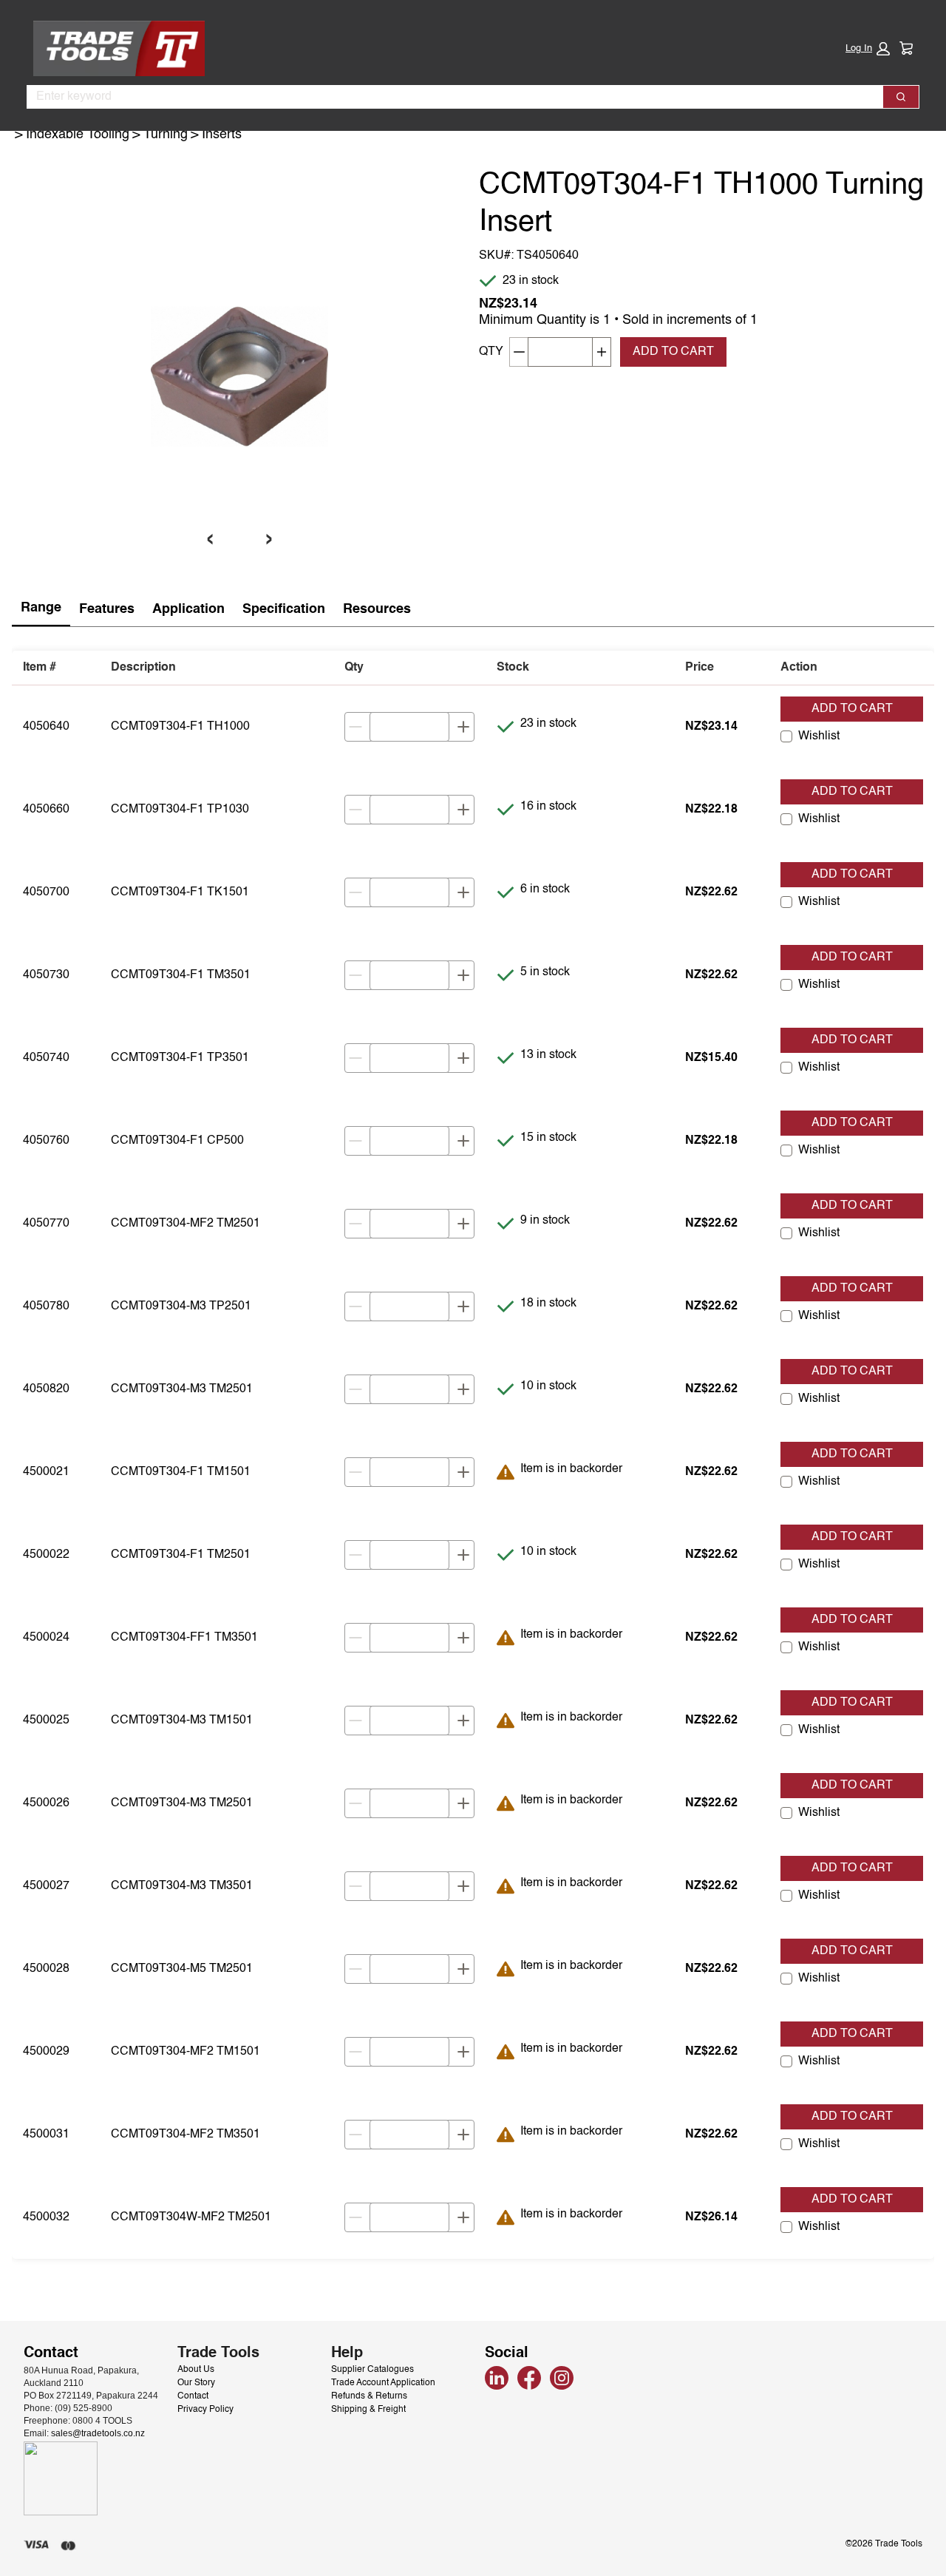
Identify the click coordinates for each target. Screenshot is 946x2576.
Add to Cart (852, 709)
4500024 (46, 1638)
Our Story (196, 2383)
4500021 (46, 1472)
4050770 (46, 1224)
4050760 (46, 1141)
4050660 (46, 810)
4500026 (46, 1803)
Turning (166, 135)
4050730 (46, 975)
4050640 (46, 727)
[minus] (355, 727)
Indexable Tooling (78, 135)
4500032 (46, 2217)
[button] (868, 49)
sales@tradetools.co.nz (98, 2433)
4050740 (46, 1058)
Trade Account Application (383, 2383)
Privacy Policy (205, 2410)
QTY (491, 352)
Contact (193, 2396)
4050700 (46, 892)
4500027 (46, 1886)
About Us (196, 2370)
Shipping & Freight (368, 2410)
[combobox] (449, 97)
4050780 (46, 1306)
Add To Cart (673, 352)
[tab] (41, 609)
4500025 (46, 1721)
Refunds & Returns (369, 2396)
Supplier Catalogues (372, 2370)
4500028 (46, 1969)
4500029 (46, 2052)
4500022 (46, 1555)
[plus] (463, 727)
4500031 (46, 2135)
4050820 (46, 1389)
